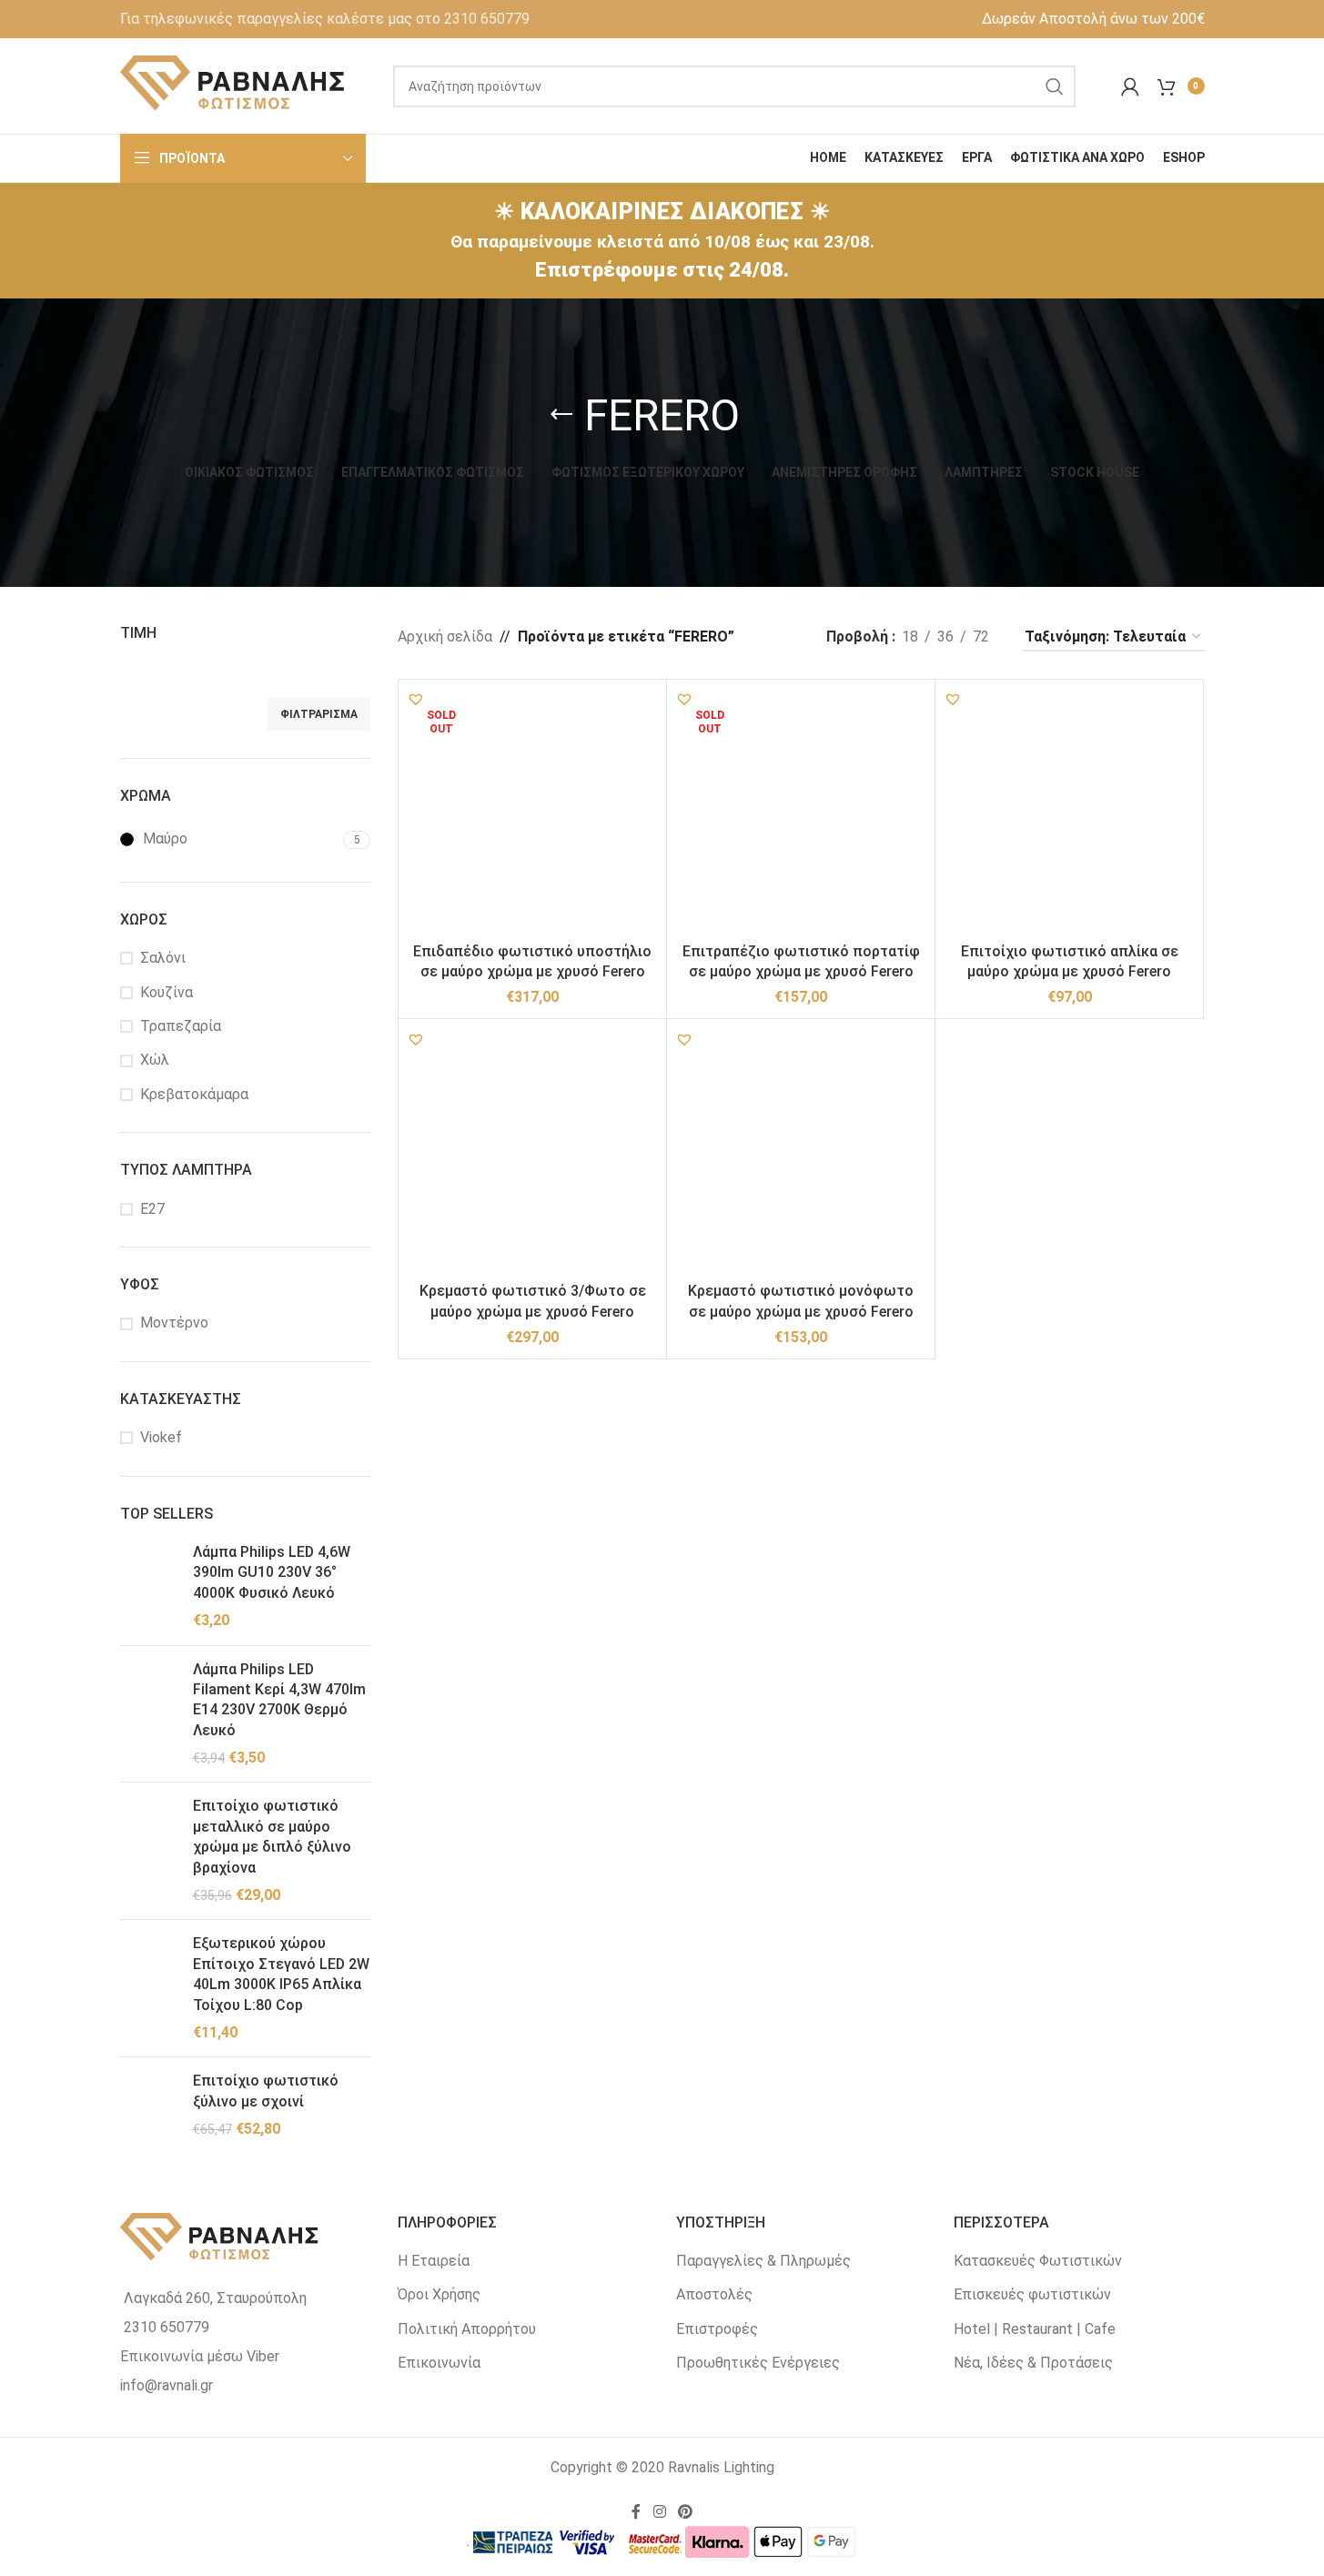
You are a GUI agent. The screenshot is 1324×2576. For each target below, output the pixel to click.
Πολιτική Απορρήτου (467, 2329)
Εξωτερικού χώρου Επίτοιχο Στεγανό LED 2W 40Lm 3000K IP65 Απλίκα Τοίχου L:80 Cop (281, 1974)
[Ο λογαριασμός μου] (1130, 86)
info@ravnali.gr (167, 2385)
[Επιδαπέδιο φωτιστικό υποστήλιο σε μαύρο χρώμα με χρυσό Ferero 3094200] (532, 813)
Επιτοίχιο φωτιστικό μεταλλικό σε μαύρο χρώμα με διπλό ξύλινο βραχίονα (272, 1836)
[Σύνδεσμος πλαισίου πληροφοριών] (325, 19)
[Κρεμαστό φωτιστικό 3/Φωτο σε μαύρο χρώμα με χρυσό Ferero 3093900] (532, 1153)
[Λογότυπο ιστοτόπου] (234, 85)
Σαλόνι (163, 958)
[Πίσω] (561, 415)
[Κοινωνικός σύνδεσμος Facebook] (636, 2512)
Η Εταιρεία (434, 2261)
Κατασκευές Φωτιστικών (1038, 2261)
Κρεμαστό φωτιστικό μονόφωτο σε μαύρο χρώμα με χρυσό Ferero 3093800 (801, 1311)
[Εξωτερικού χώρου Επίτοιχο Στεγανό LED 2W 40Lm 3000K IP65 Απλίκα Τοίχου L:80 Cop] (150, 1988)
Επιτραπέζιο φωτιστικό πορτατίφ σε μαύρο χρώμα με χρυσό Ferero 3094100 (801, 972)
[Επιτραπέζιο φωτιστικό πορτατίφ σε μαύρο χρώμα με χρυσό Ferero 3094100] (801, 813)
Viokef (161, 1437)
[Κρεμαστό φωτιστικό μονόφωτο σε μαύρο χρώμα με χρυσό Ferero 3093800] (801, 1153)
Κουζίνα (167, 992)
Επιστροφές (717, 2329)
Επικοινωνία (439, 2363)
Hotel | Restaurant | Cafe (1035, 2329)
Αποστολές (714, 2294)
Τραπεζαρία (181, 1026)
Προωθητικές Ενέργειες (758, 2363)
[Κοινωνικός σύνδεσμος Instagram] (659, 2512)
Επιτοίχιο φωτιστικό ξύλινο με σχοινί (266, 2091)
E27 (152, 1209)
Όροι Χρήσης (439, 2294)
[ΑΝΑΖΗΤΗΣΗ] (1055, 86)
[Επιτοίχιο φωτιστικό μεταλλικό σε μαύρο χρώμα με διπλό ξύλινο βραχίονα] (150, 1851)
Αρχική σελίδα (445, 636)
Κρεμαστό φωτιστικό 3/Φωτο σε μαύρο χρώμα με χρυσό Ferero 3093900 (533, 1311)
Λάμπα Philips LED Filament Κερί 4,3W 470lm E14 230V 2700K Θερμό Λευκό (279, 1700)
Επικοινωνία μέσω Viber (200, 2356)
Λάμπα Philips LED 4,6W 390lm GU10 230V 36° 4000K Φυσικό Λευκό (272, 1572)
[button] (416, 699)
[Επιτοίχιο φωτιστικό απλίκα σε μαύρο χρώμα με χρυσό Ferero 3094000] (1069, 813)
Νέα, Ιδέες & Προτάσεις (1033, 2363)
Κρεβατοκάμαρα (194, 1094)
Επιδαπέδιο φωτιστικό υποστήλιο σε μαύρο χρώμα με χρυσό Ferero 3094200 (532, 972)
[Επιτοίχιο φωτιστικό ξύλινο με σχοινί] (150, 2105)
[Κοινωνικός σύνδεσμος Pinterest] (686, 2512)
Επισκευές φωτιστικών (1032, 2294)
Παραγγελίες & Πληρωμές (763, 2261)
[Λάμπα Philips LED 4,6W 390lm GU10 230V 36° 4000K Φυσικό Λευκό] (150, 1587)
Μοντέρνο (174, 1323)
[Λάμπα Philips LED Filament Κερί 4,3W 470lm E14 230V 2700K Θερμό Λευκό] (150, 1714)
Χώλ (155, 1060)
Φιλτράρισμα (319, 714)
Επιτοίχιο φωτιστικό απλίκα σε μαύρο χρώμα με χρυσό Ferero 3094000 (1070, 972)
